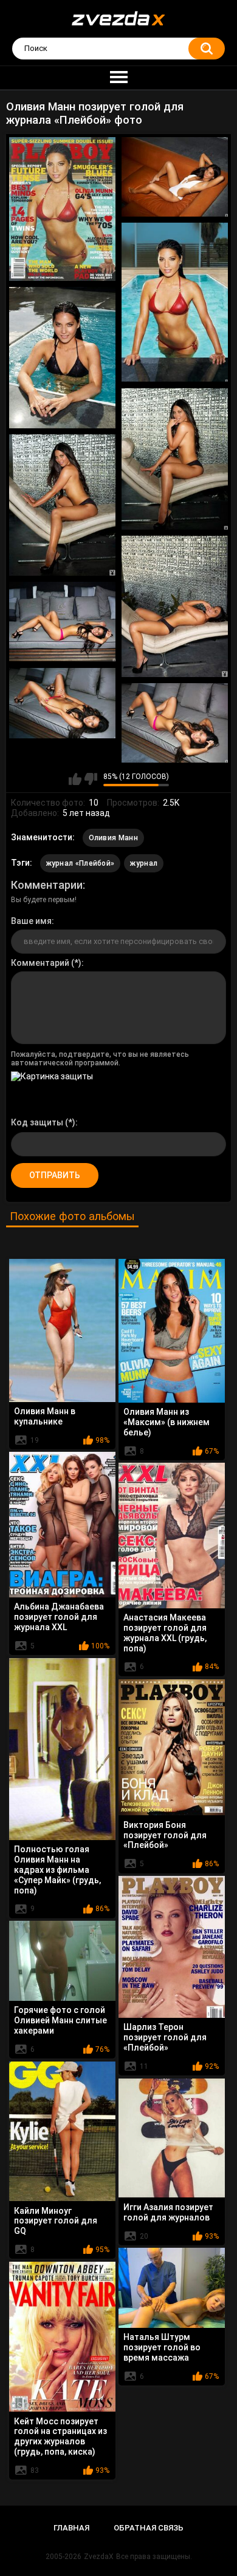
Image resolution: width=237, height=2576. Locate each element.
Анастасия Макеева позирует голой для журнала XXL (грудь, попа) (165, 1633)
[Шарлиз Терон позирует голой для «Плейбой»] (172, 1947)
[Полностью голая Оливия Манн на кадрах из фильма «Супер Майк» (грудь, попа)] (62, 1749)
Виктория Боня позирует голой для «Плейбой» (165, 1835)
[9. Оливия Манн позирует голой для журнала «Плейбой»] (62, 703)
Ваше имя (31, 921)
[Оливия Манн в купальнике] (62, 1330)
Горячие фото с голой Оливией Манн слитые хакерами (60, 2020)
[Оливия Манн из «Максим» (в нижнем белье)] (172, 1330)
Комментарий (40, 963)
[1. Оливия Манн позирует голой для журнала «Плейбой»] (62, 209)
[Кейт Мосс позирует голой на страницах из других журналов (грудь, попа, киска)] (62, 2337)
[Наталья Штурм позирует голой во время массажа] (172, 2288)
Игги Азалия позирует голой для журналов (168, 2212)
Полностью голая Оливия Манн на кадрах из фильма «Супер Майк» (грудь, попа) (57, 1870)
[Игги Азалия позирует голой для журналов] (172, 2138)
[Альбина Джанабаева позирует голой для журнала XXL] (62, 1524)
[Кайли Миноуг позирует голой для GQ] (62, 2131)
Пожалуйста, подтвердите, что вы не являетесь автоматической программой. (100, 1059)
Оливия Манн (113, 838)
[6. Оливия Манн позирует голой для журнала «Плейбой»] (62, 505)
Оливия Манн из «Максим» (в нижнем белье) (167, 1422)
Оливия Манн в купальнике (45, 1416)
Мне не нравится (91, 779)
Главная (71, 2528)
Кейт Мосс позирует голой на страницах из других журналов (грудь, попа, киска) (60, 2436)
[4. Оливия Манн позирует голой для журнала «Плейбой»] (62, 358)
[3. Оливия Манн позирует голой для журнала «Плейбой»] (175, 302)
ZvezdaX (99, 2557)
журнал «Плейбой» (81, 863)
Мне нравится (75, 779)
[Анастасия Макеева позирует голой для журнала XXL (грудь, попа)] (172, 1535)
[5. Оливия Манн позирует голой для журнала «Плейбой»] (175, 459)
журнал (144, 863)
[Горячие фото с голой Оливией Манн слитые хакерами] (62, 1961)
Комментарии (47, 885)
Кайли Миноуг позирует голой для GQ (56, 2221)
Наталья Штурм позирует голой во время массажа (162, 2347)
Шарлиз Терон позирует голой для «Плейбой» (165, 2037)
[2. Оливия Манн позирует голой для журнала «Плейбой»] (175, 177)
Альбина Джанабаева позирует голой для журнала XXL (59, 1617)
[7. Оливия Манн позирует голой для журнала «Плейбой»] (175, 606)
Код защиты (37, 1122)
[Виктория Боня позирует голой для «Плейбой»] (172, 1747)
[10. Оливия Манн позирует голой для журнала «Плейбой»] (175, 723)
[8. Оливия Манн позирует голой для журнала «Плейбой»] (62, 622)
